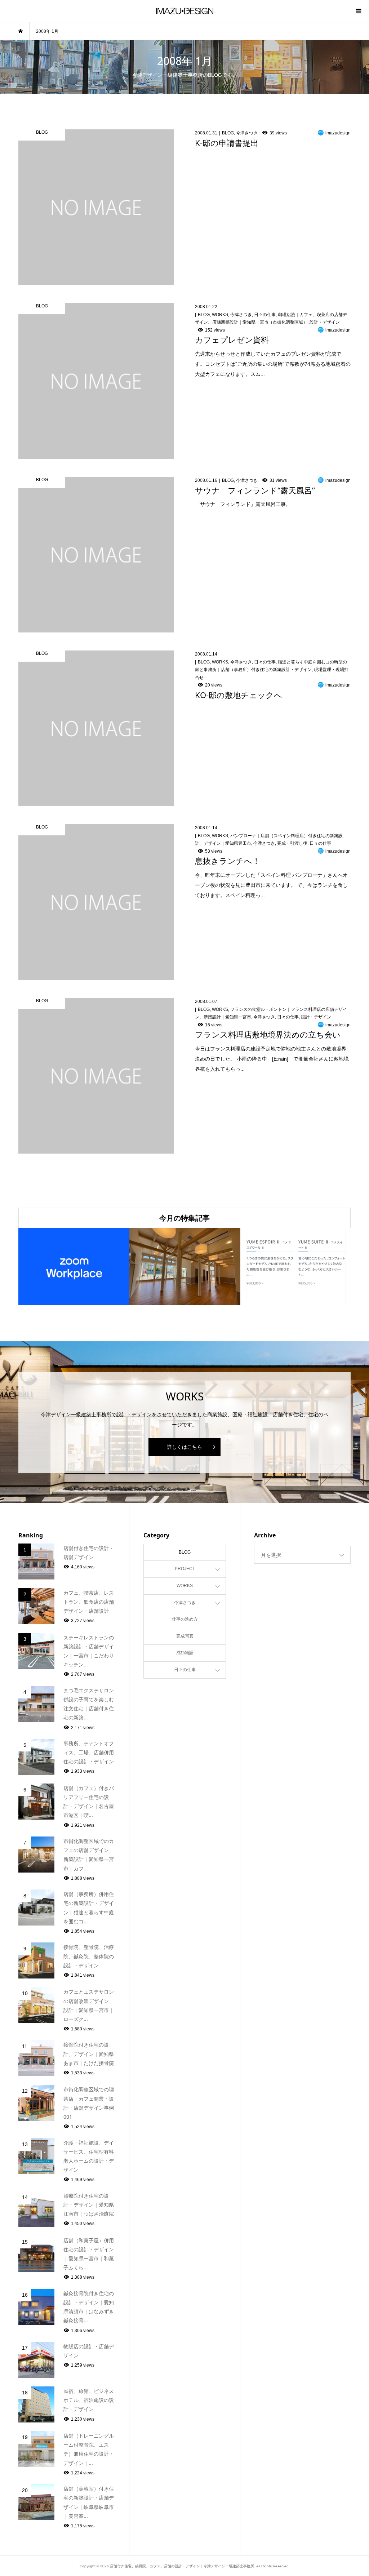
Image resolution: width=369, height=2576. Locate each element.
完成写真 (185, 1636)
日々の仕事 (185, 1670)
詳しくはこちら (184, 1447)
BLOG (185, 1552)
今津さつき (185, 1603)
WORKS (185, 1586)
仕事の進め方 (185, 1619)
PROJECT (185, 1569)
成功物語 (185, 1653)
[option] (74, 1267)
